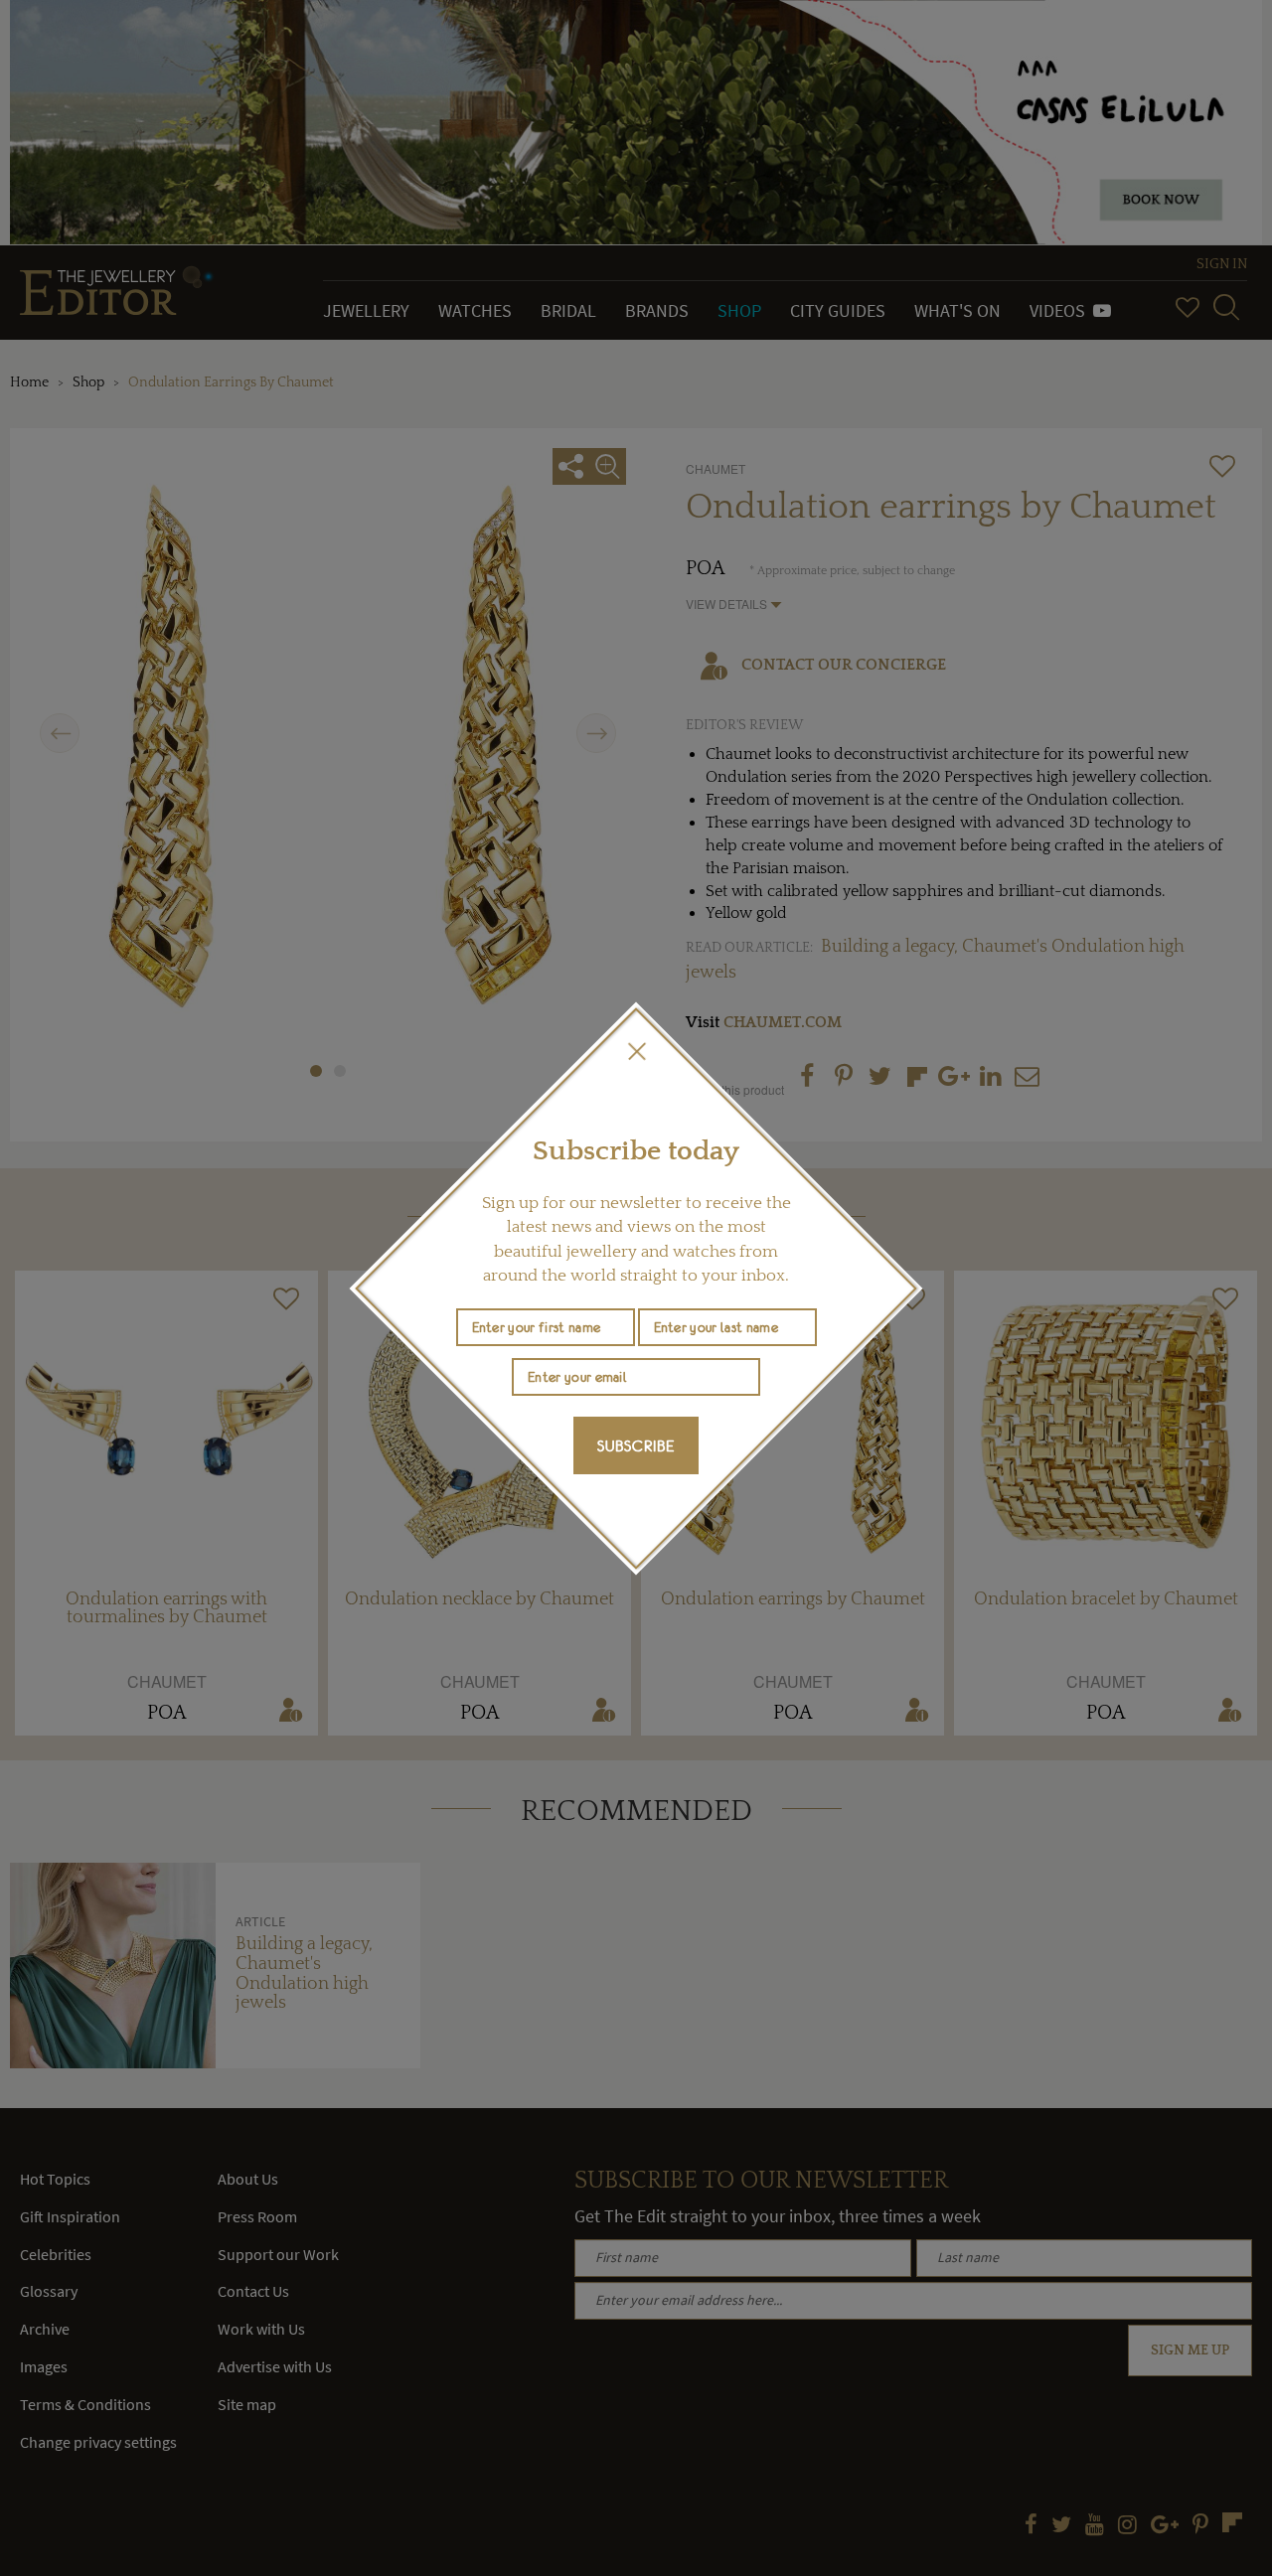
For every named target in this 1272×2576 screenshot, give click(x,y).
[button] (636, 1051)
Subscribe (636, 1445)
